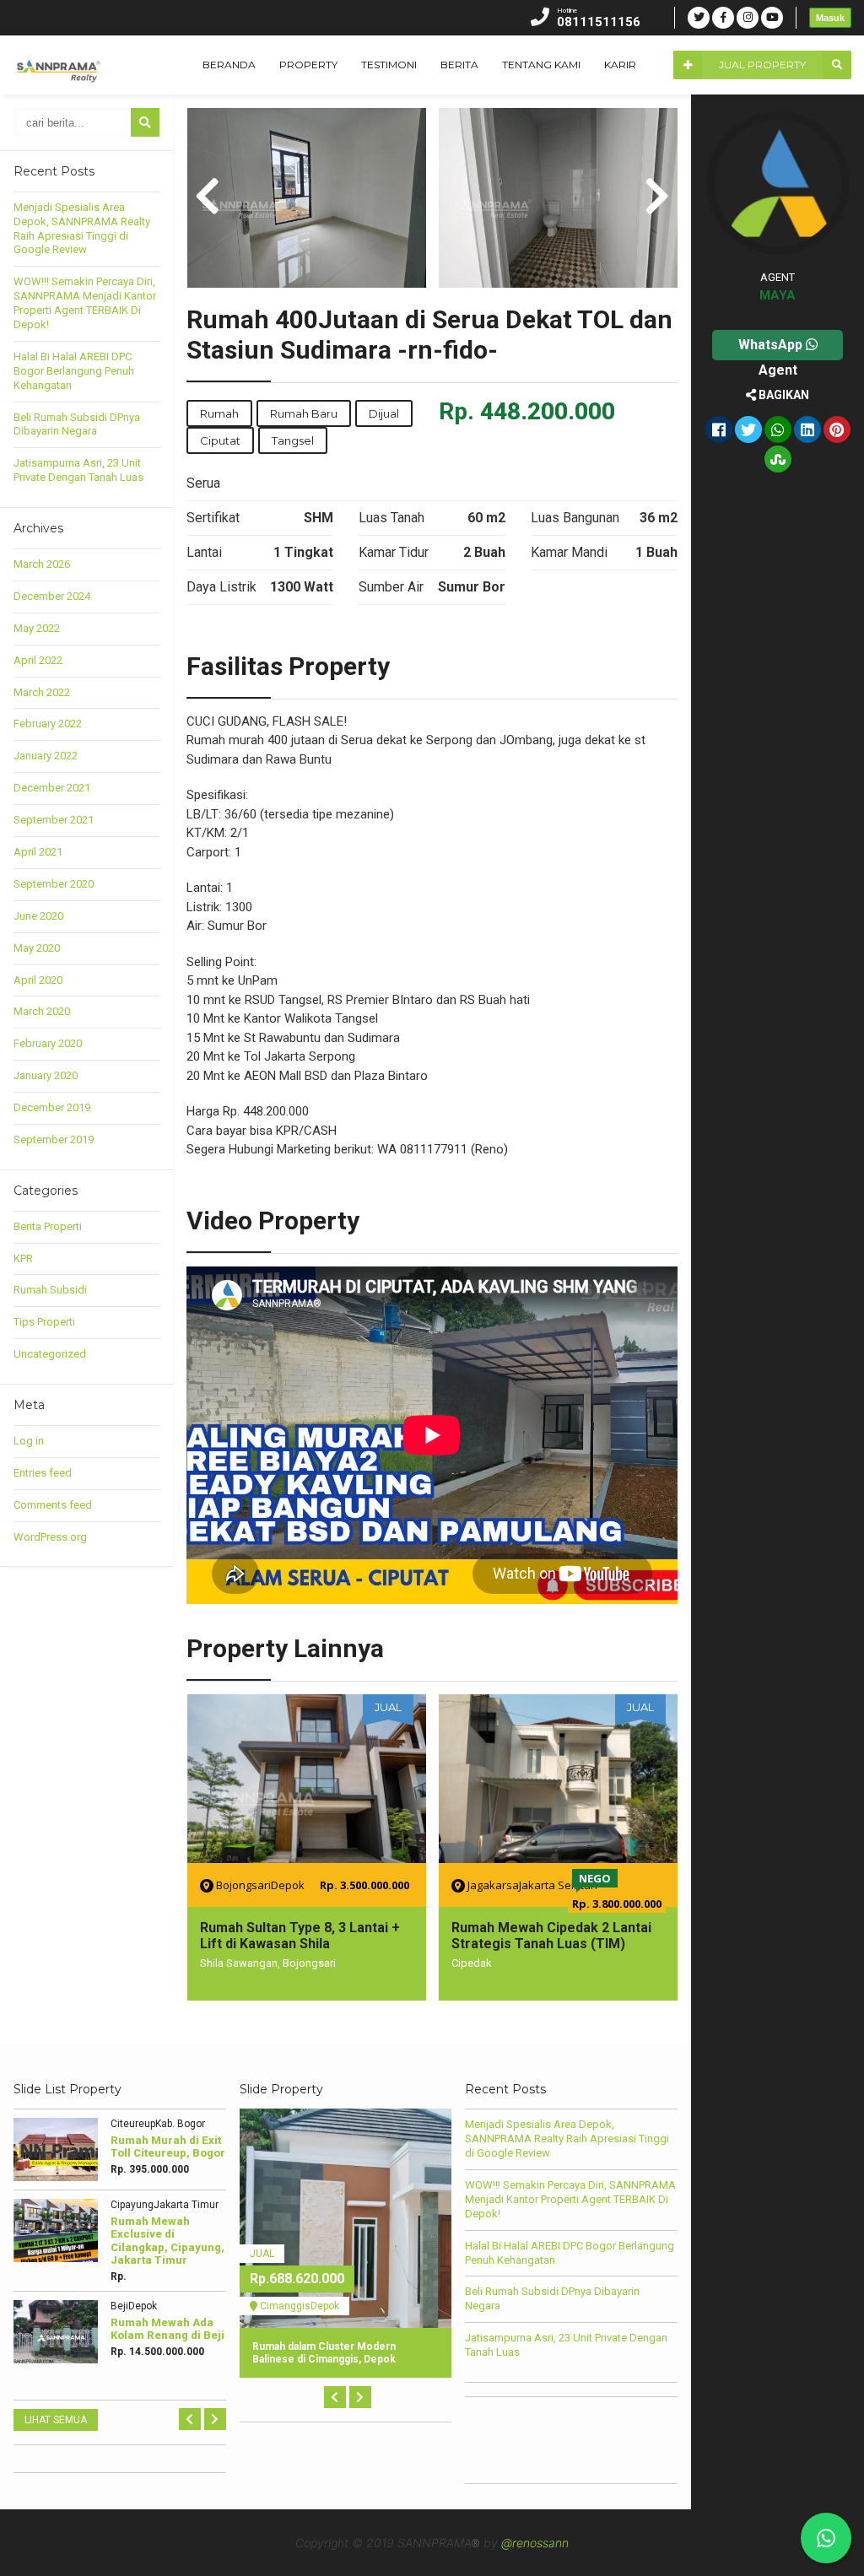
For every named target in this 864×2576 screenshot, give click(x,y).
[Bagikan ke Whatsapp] (778, 431)
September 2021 (54, 820)
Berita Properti (48, 1226)
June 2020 (38, 916)
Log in (29, 1441)
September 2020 (54, 884)
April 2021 (38, 852)
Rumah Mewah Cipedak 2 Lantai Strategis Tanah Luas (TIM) (551, 1936)
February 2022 (48, 724)
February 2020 (48, 1043)
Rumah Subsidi (50, 1290)
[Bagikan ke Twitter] (748, 431)
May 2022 (37, 628)
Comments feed (53, 1505)
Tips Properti (44, 1322)
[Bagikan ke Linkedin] (807, 431)
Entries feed (43, 1473)
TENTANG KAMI (541, 65)
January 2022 (46, 756)
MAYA (778, 295)
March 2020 (42, 1011)
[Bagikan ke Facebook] (719, 431)
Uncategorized (50, 1354)
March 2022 (42, 692)
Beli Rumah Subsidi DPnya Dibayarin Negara (77, 424)
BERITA (459, 65)
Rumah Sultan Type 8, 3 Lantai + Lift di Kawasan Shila (300, 1936)
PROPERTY (308, 65)
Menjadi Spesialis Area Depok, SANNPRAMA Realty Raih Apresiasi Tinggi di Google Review (82, 229)
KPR (23, 1258)
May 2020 (37, 948)
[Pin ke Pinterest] (837, 431)
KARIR (620, 65)
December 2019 (52, 1107)
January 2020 (46, 1075)
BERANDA (229, 65)
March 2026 (42, 564)
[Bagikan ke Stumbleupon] (778, 461)
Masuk (830, 18)
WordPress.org (50, 1537)
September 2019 (54, 1139)
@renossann (535, 2543)
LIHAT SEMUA (56, 2420)
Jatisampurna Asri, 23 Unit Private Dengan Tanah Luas (78, 470)
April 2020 (38, 980)
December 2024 (52, 596)
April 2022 (38, 660)
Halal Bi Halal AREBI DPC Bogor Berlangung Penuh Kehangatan (74, 371)
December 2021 (52, 788)
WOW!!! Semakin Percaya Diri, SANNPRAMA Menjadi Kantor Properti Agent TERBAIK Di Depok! (85, 303)
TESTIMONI (389, 65)
